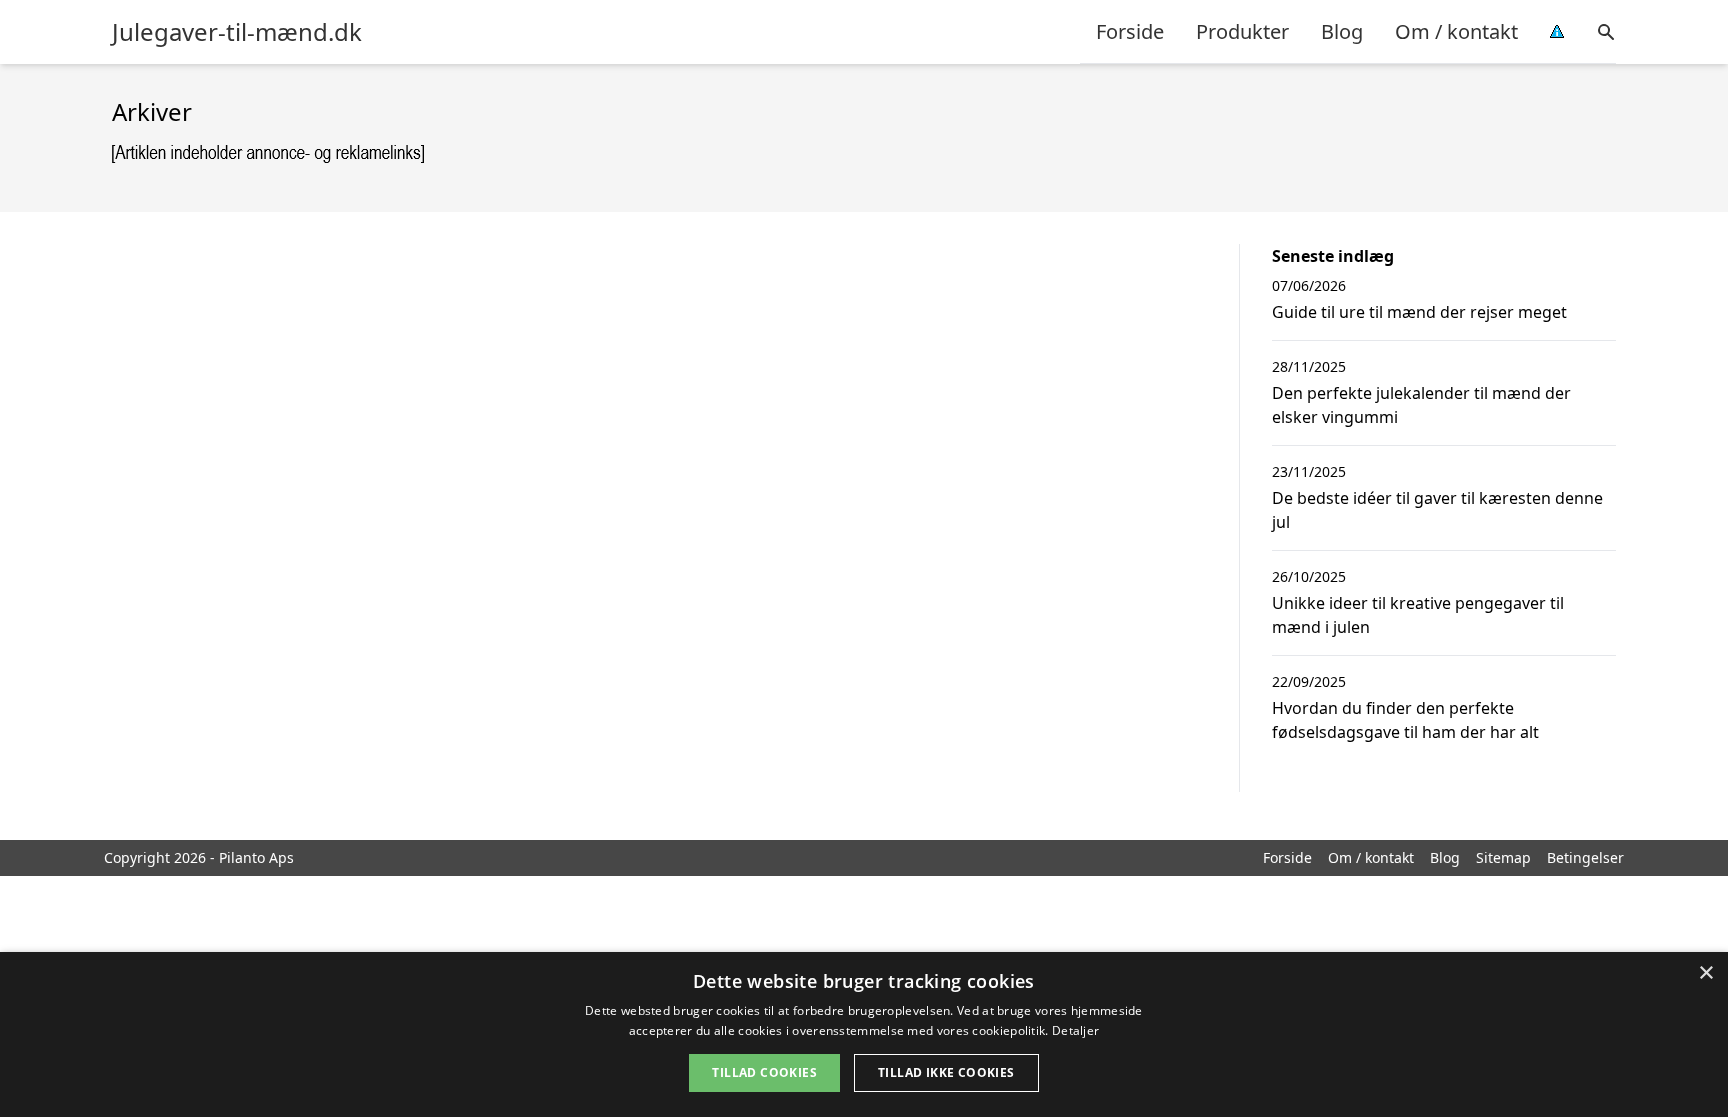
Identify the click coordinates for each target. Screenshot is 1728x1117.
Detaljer (1075, 1030)
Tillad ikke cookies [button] (946, 1072)
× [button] (1705, 973)
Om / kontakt (1456, 31)
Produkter (1242, 31)
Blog (1342, 31)
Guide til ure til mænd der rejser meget (1419, 312)
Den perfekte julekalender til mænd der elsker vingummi (1421, 405)
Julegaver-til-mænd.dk (237, 32)
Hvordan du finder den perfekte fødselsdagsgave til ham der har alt (1405, 720)
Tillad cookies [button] (764, 1072)
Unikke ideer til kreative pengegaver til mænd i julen (1418, 615)
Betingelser (1585, 857)
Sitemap (1503, 857)
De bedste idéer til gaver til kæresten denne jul (1437, 510)
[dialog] (864, 1034)
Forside (1130, 31)
